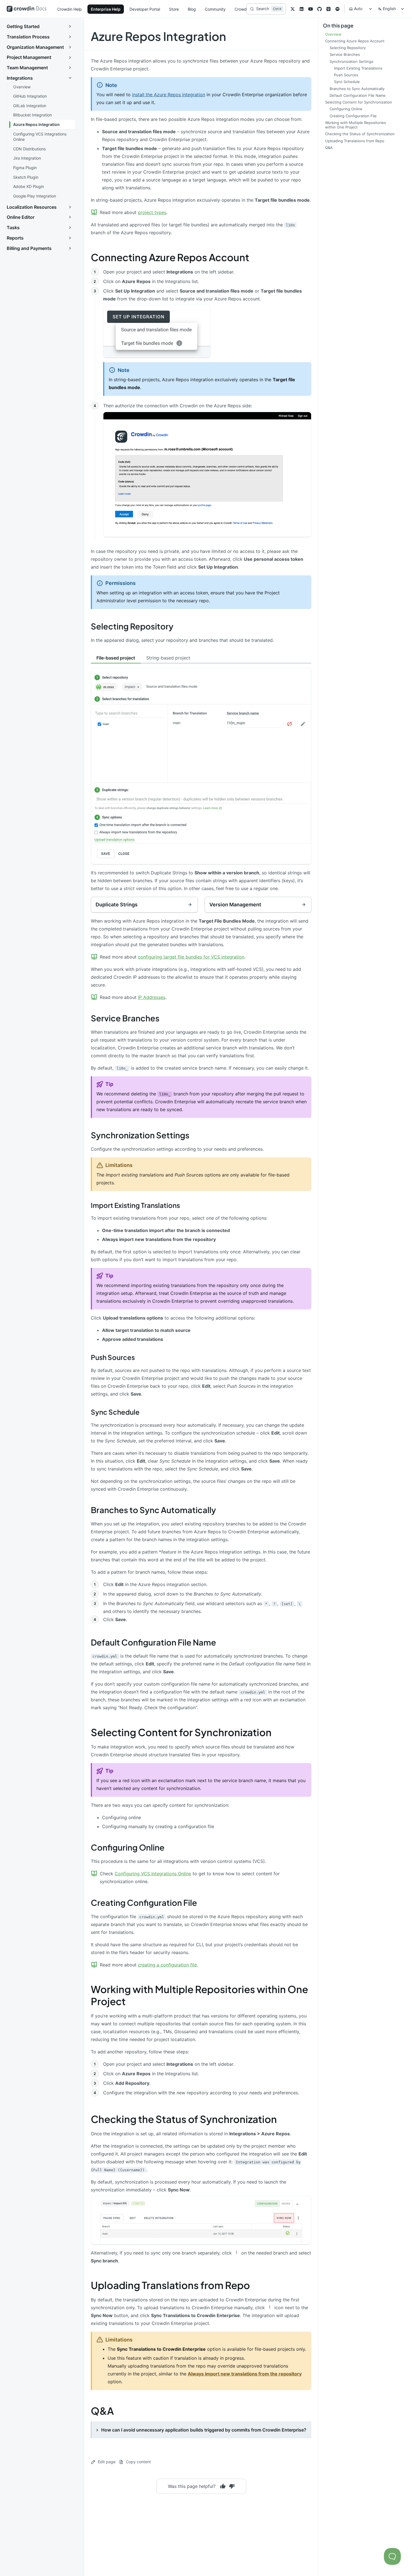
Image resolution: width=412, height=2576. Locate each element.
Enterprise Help (106, 9)
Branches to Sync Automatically (153, 1510)
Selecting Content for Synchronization (181, 1732)
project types (152, 212)
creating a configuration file (167, 1965)
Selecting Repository (132, 626)
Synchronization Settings (140, 1135)
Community (215, 9)
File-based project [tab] (116, 658)
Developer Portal (145, 9)
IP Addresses (152, 997)
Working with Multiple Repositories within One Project (199, 1995)
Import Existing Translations (135, 1205)
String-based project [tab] (168, 658)
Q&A (102, 2411)
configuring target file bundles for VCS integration (191, 957)
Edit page (107, 2462)
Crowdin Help (70, 9)
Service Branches (125, 1018)
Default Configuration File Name (153, 1642)
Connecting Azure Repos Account (170, 257)
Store (174, 9)
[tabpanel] (201, 780)
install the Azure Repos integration (169, 95)
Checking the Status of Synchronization (184, 2119)
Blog (192, 9)
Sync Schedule (115, 1412)
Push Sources (113, 1357)
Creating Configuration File (144, 1902)
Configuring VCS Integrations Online (153, 1874)
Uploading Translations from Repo (170, 2285)
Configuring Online (128, 1847)
